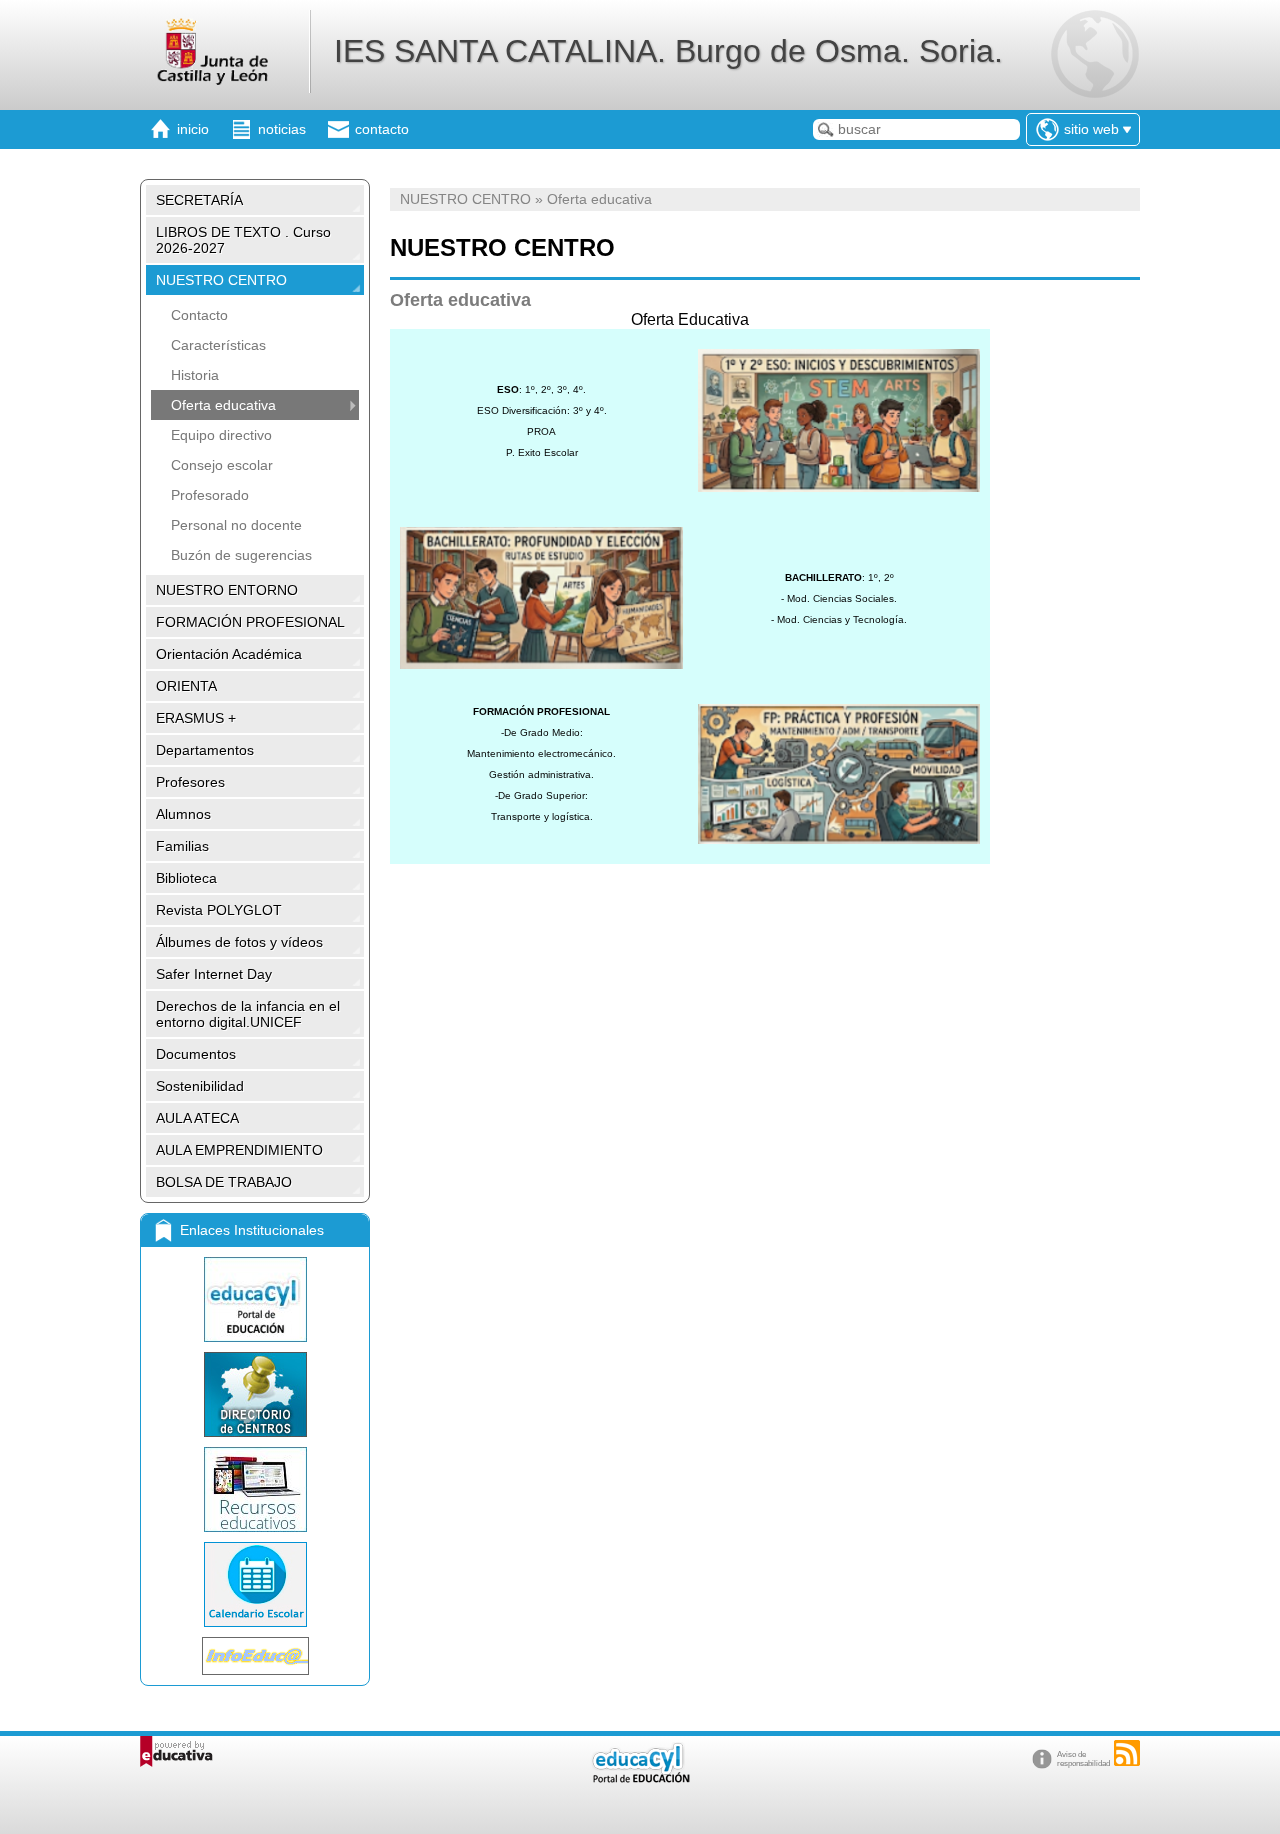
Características (218, 345)
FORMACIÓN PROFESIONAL (250, 622)
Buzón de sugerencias (241, 555)
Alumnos (183, 814)
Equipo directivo (221, 435)
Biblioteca (186, 878)
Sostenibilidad (200, 1086)
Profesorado (210, 495)
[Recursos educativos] (255, 1489)
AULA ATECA (197, 1118)
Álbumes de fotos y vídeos (239, 942)
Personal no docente (236, 525)
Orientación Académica (229, 654)
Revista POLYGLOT (219, 910)
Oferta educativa (223, 405)
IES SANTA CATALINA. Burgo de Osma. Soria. (668, 51)
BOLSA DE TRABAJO (224, 1182)
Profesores (190, 782)
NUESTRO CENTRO (221, 280)
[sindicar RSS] (1127, 1753)
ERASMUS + (196, 718)
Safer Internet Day (214, 974)
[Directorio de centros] (255, 1394)
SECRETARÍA (199, 200)
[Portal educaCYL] (255, 1299)
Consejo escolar (222, 465)
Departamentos (205, 750)
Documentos (196, 1054)
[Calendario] (255, 1584)
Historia (195, 375)
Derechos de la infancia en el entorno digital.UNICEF (248, 1014)
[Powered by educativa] (176, 1751)
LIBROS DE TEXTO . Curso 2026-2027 (243, 240)
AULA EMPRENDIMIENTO (239, 1150)
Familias (182, 846)
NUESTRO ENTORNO (227, 590)
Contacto (199, 315)
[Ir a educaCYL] (640, 1778)
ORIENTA (186, 686)
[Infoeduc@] (255, 1656)
